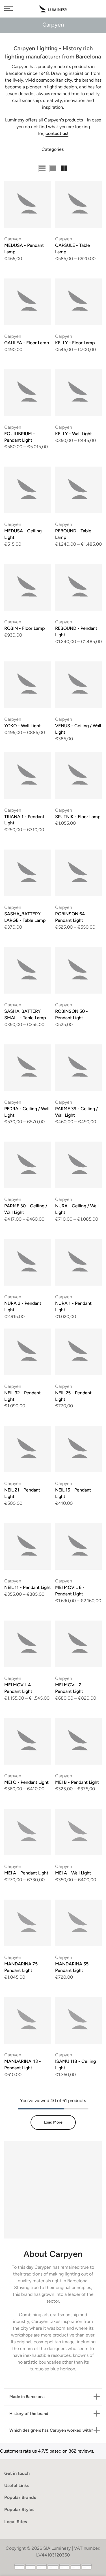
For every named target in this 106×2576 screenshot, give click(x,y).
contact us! (57, 133)
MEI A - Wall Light (73, 1873)
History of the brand (29, 2414)
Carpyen (13, 239)
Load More (53, 2122)
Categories (53, 149)
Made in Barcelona (27, 2397)
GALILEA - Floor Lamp (27, 343)
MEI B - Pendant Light (77, 1782)
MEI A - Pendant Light (26, 1873)
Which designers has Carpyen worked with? (51, 2430)
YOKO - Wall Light (22, 726)
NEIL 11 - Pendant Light (28, 1587)
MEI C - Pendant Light (26, 1782)
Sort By (94, 169)
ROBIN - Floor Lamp (25, 628)
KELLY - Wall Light (73, 434)
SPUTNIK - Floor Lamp (78, 817)
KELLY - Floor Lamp (75, 343)
